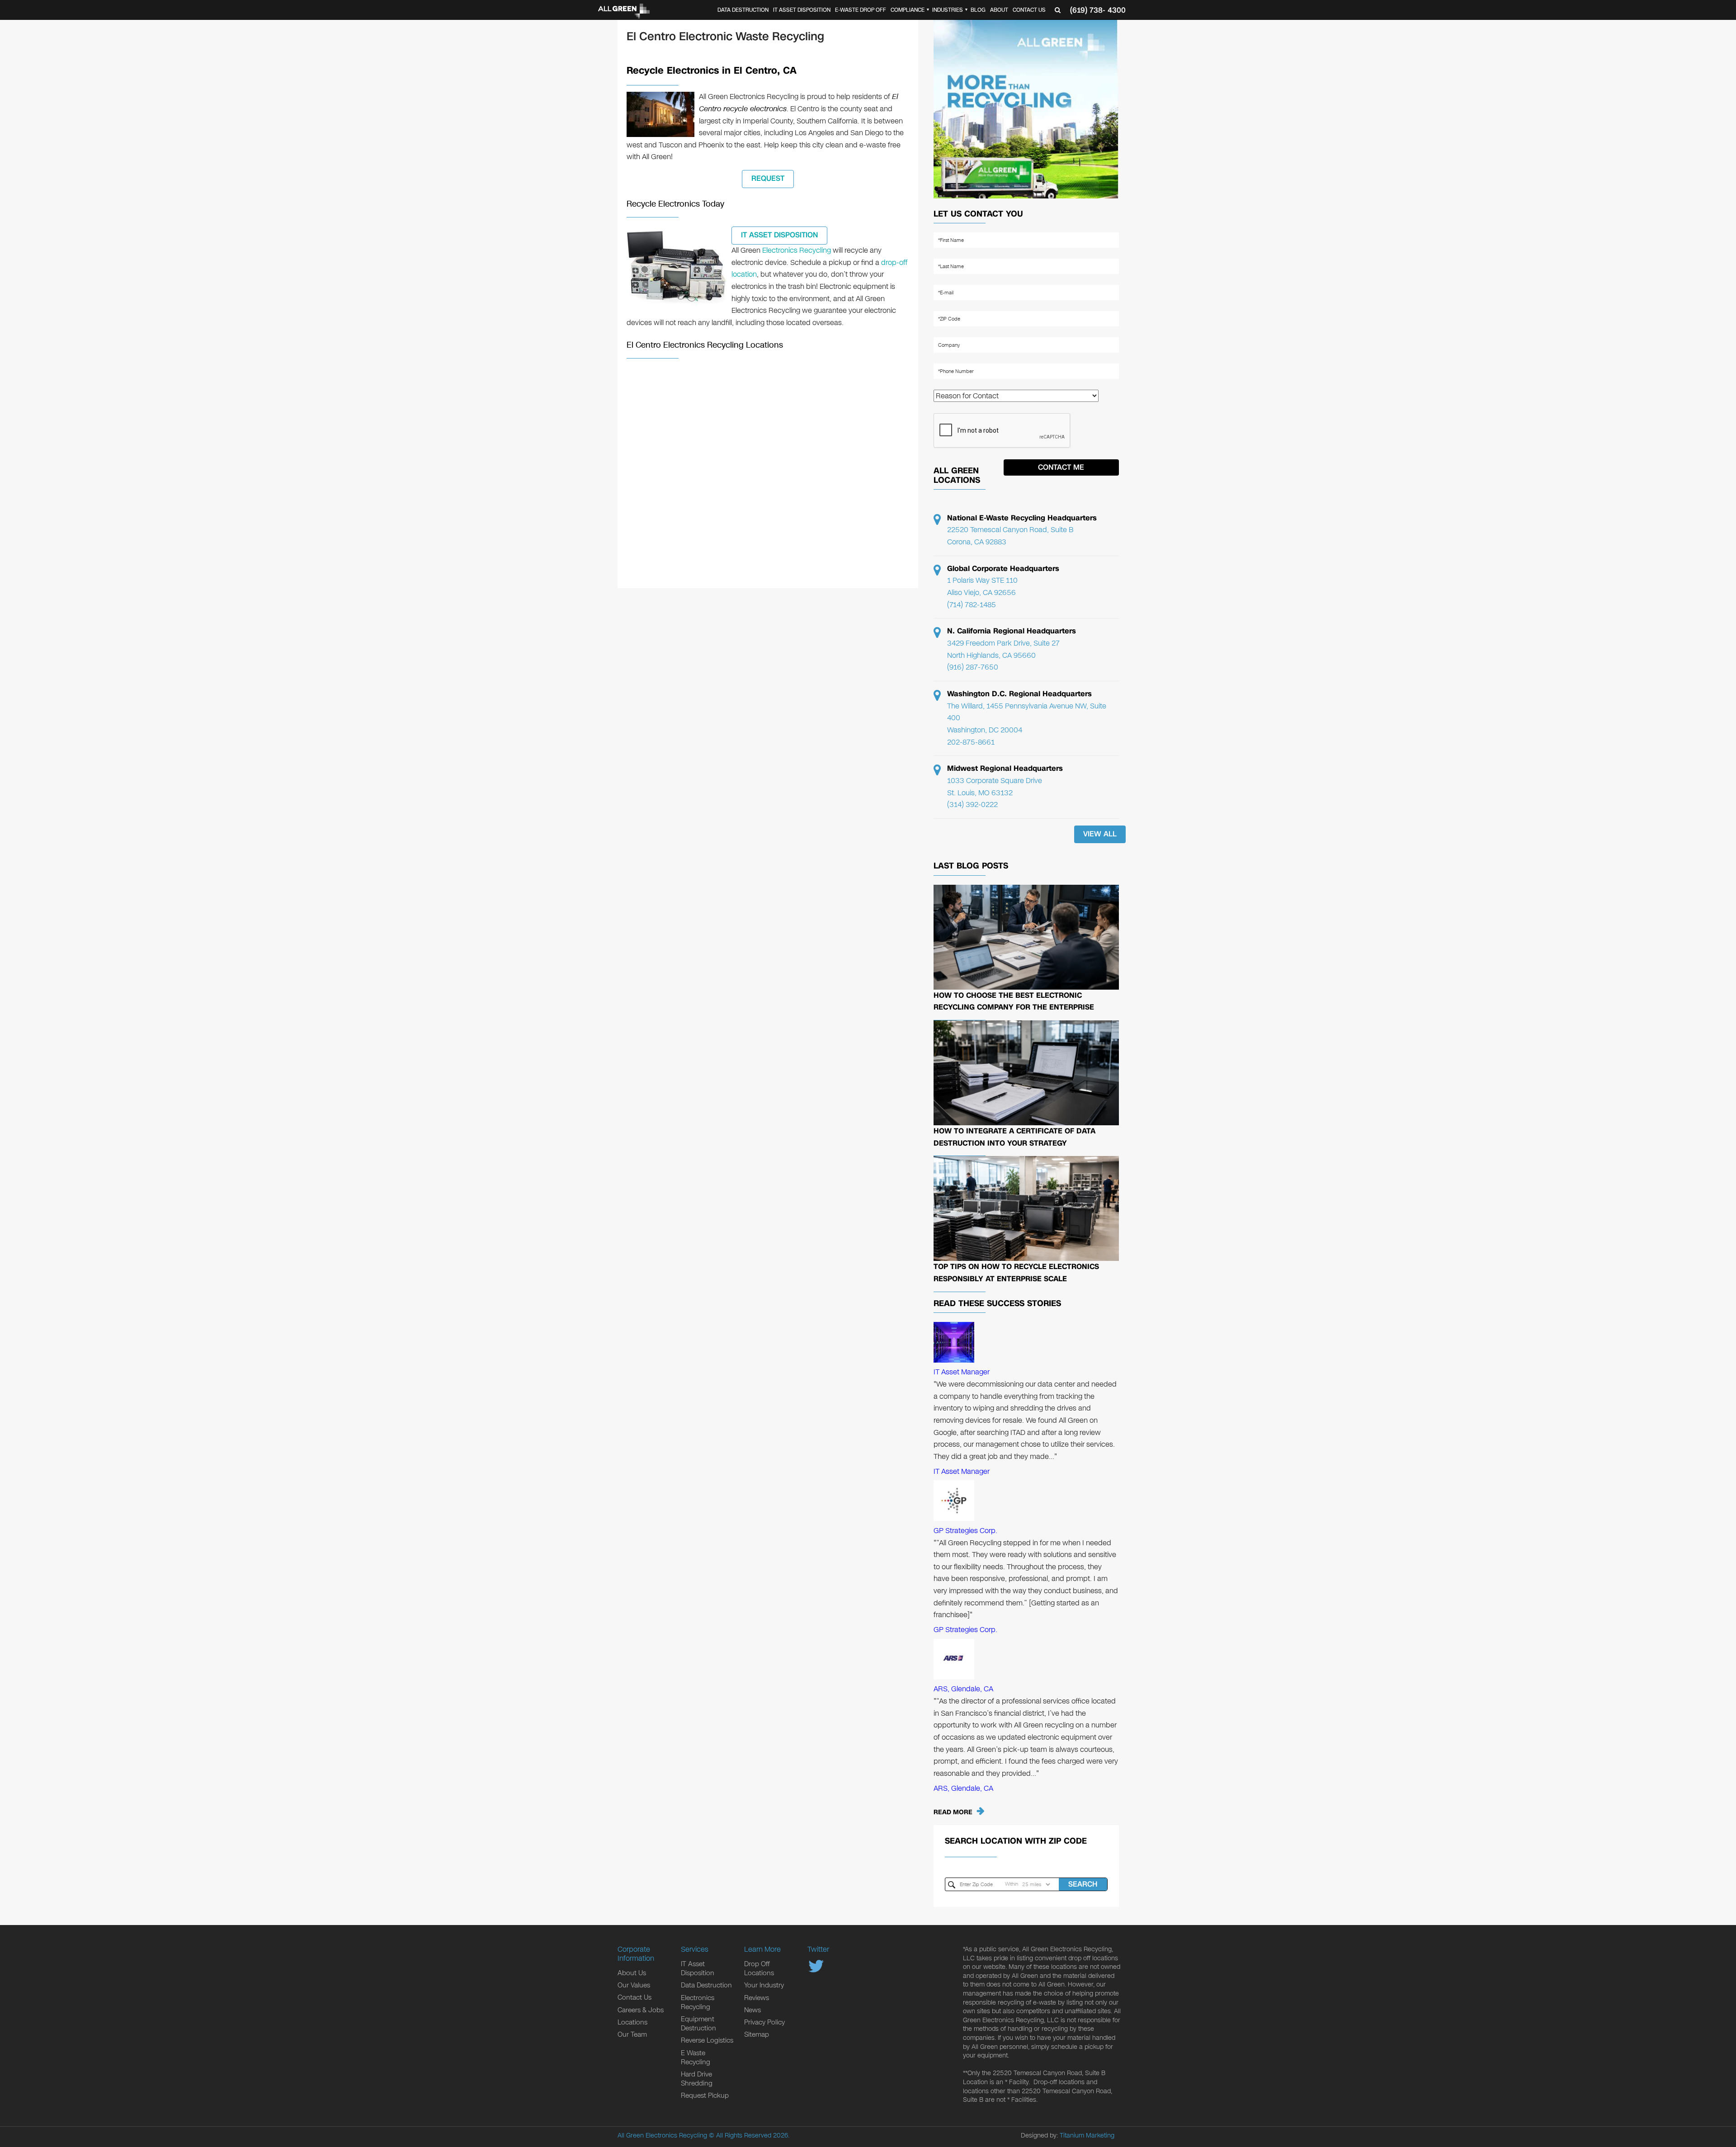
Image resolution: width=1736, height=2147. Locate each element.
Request (768, 178)
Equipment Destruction (698, 2024)
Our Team (632, 2034)
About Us (632, 1973)
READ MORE (953, 1812)
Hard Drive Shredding (697, 2079)
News (752, 2010)
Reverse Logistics (707, 2040)
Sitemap (757, 2034)
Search (1083, 1884)
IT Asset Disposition (802, 10)
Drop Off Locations (759, 1968)
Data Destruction (743, 10)
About (999, 10)
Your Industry (764, 1985)
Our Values (634, 1985)
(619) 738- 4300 (1098, 10)
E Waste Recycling (696, 2057)
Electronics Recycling (797, 250)
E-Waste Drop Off (861, 10)
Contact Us (1029, 10)
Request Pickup (705, 2095)
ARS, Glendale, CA (963, 1689)
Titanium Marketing (1087, 2135)
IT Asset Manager (962, 1372)
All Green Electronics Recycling (662, 2135)
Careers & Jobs (641, 2010)
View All (1100, 834)
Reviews (757, 1998)
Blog (978, 10)
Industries (948, 10)
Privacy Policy (764, 2022)
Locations (632, 2022)
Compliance (908, 10)
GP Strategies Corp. (965, 1531)
